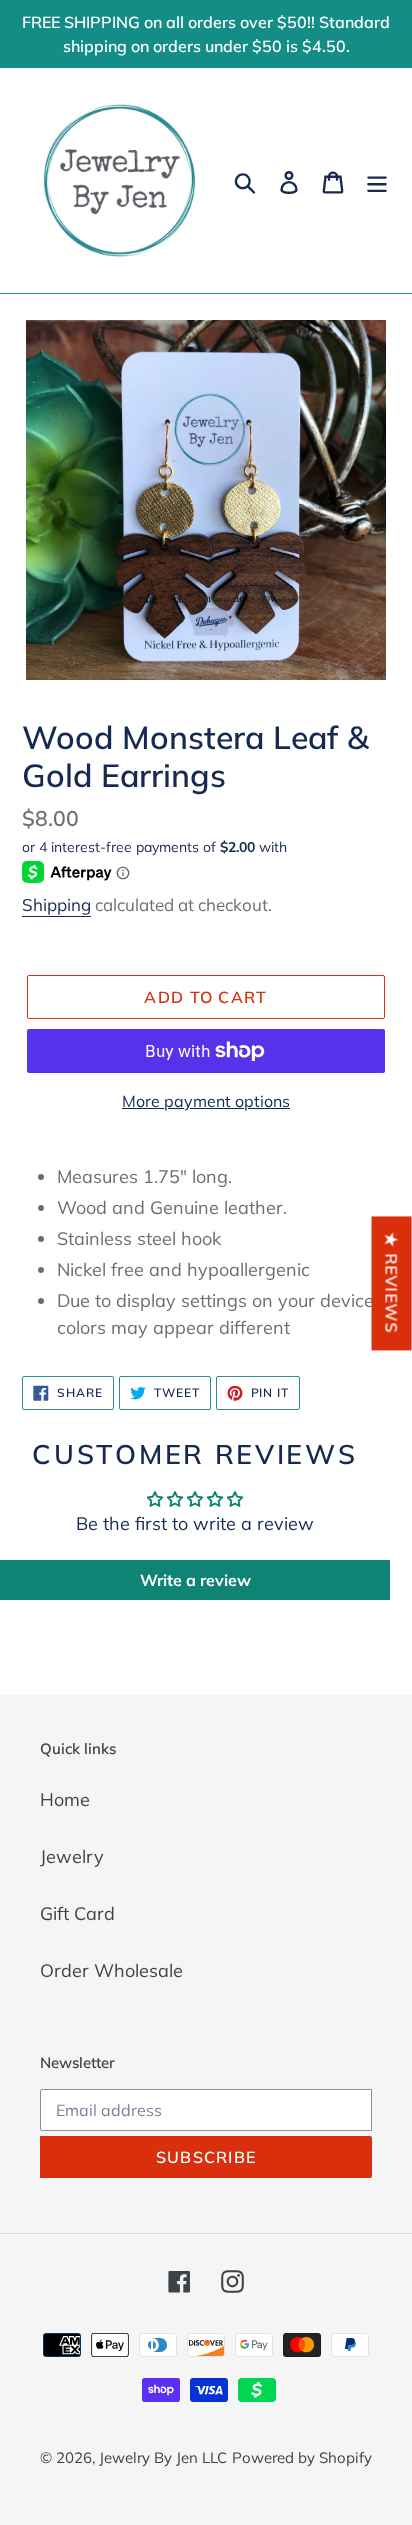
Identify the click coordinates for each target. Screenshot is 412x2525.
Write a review (195, 1580)
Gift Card (77, 1913)
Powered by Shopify (302, 2457)
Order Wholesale (111, 1970)
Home (65, 1799)
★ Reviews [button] (392, 1283)
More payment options (206, 1101)
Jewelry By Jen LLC (163, 2457)
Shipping (56, 904)
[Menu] (377, 180)
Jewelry (72, 1856)
